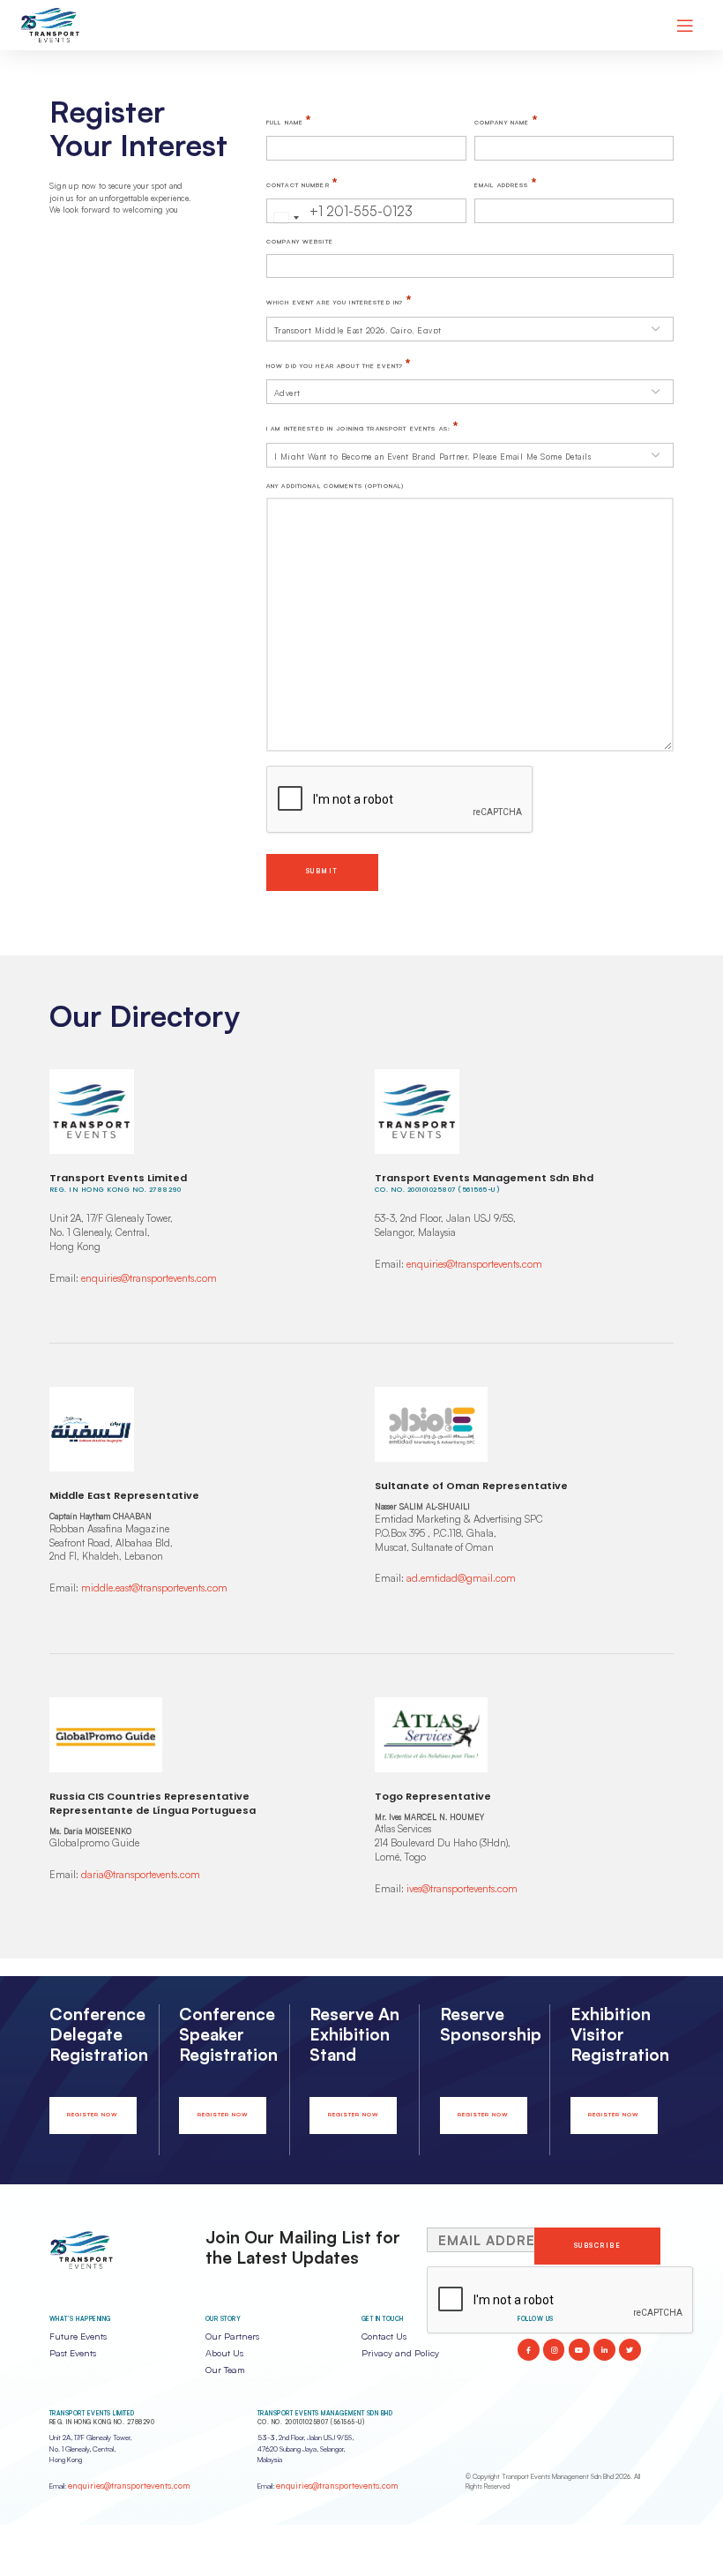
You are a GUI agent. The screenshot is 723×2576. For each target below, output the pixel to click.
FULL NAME (289, 120)
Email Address (506, 183)
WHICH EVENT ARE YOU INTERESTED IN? (339, 300)
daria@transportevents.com (141, 1875)
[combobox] (286, 218)
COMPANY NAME (506, 120)
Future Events (78, 2336)
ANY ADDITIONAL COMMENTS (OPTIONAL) (335, 486)
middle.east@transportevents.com (154, 1588)
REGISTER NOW (93, 2115)
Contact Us (384, 2336)
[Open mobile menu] (685, 26)
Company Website (300, 241)
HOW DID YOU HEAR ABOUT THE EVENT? (339, 363)
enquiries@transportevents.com (149, 1278)
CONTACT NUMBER (302, 183)
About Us (224, 2353)
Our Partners (232, 2336)
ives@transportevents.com (462, 1889)
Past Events (73, 2353)
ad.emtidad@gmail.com (461, 1578)
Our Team (225, 2370)
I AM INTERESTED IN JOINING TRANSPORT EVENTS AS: (363, 426)
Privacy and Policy (400, 2353)
